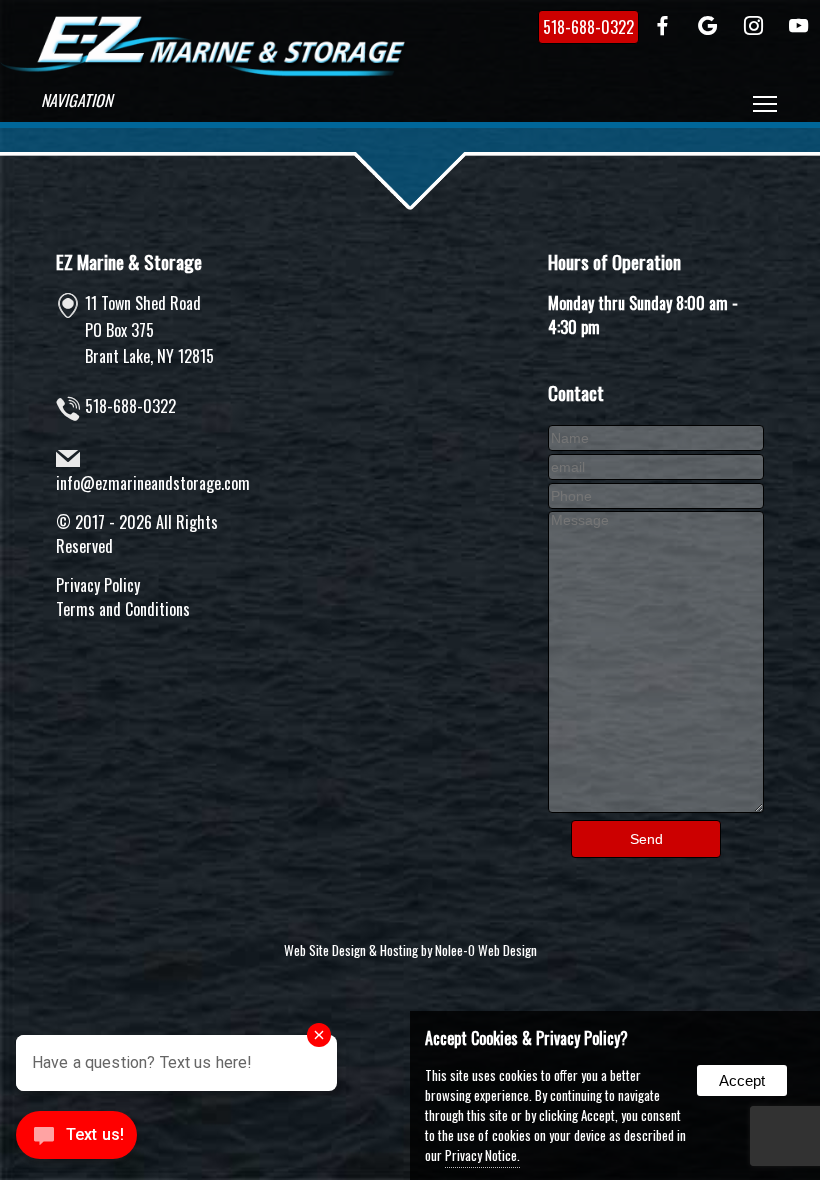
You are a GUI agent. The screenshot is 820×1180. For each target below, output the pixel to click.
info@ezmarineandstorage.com (153, 483)
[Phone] (656, 494)
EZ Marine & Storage (129, 261)
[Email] (656, 465)
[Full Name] (656, 436)
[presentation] (663, 27)
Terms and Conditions (123, 609)
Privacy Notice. (482, 1155)
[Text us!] (76, 1139)
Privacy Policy (98, 585)
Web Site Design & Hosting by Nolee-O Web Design (410, 950)
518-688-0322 (130, 406)
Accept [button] (742, 1080)
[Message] (656, 806)
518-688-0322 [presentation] (588, 27)
